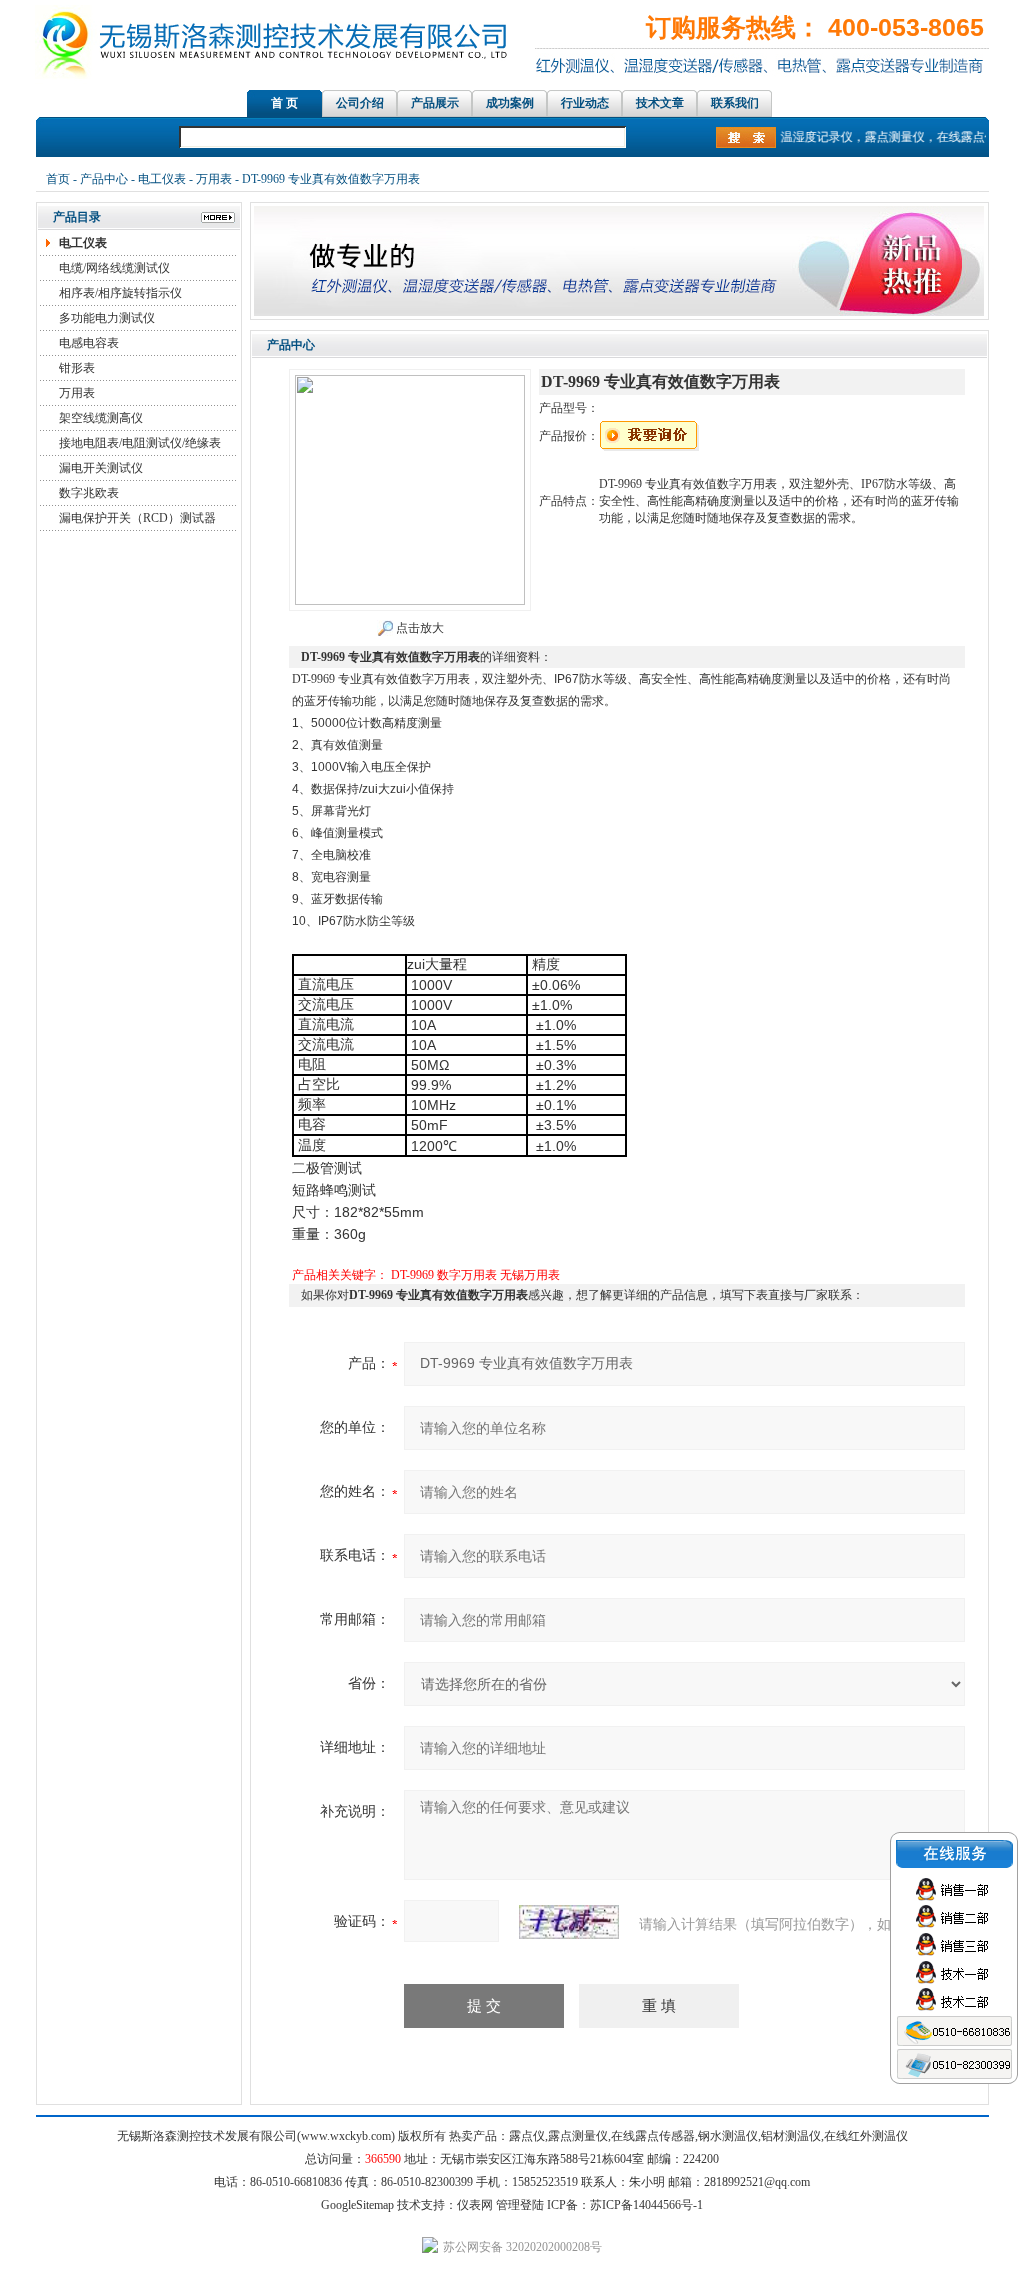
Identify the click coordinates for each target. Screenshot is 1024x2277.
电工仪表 (162, 179)
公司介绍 (360, 103)
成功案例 (510, 103)
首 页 (284, 103)
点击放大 (418, 628)
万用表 (214, 179)
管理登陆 (520, 2205)
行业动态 (585, 103)
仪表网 (475, 2205)
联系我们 (735, 103)
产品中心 (104, 179)
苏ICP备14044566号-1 (646, 2205)
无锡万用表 (530, 1275)
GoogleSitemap (357, 2205)
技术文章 (660, 103)
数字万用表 (467, 1275)
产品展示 (435, 103)
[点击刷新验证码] (569, 1922)
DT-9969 (412, 1275)
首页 (58, 179)
